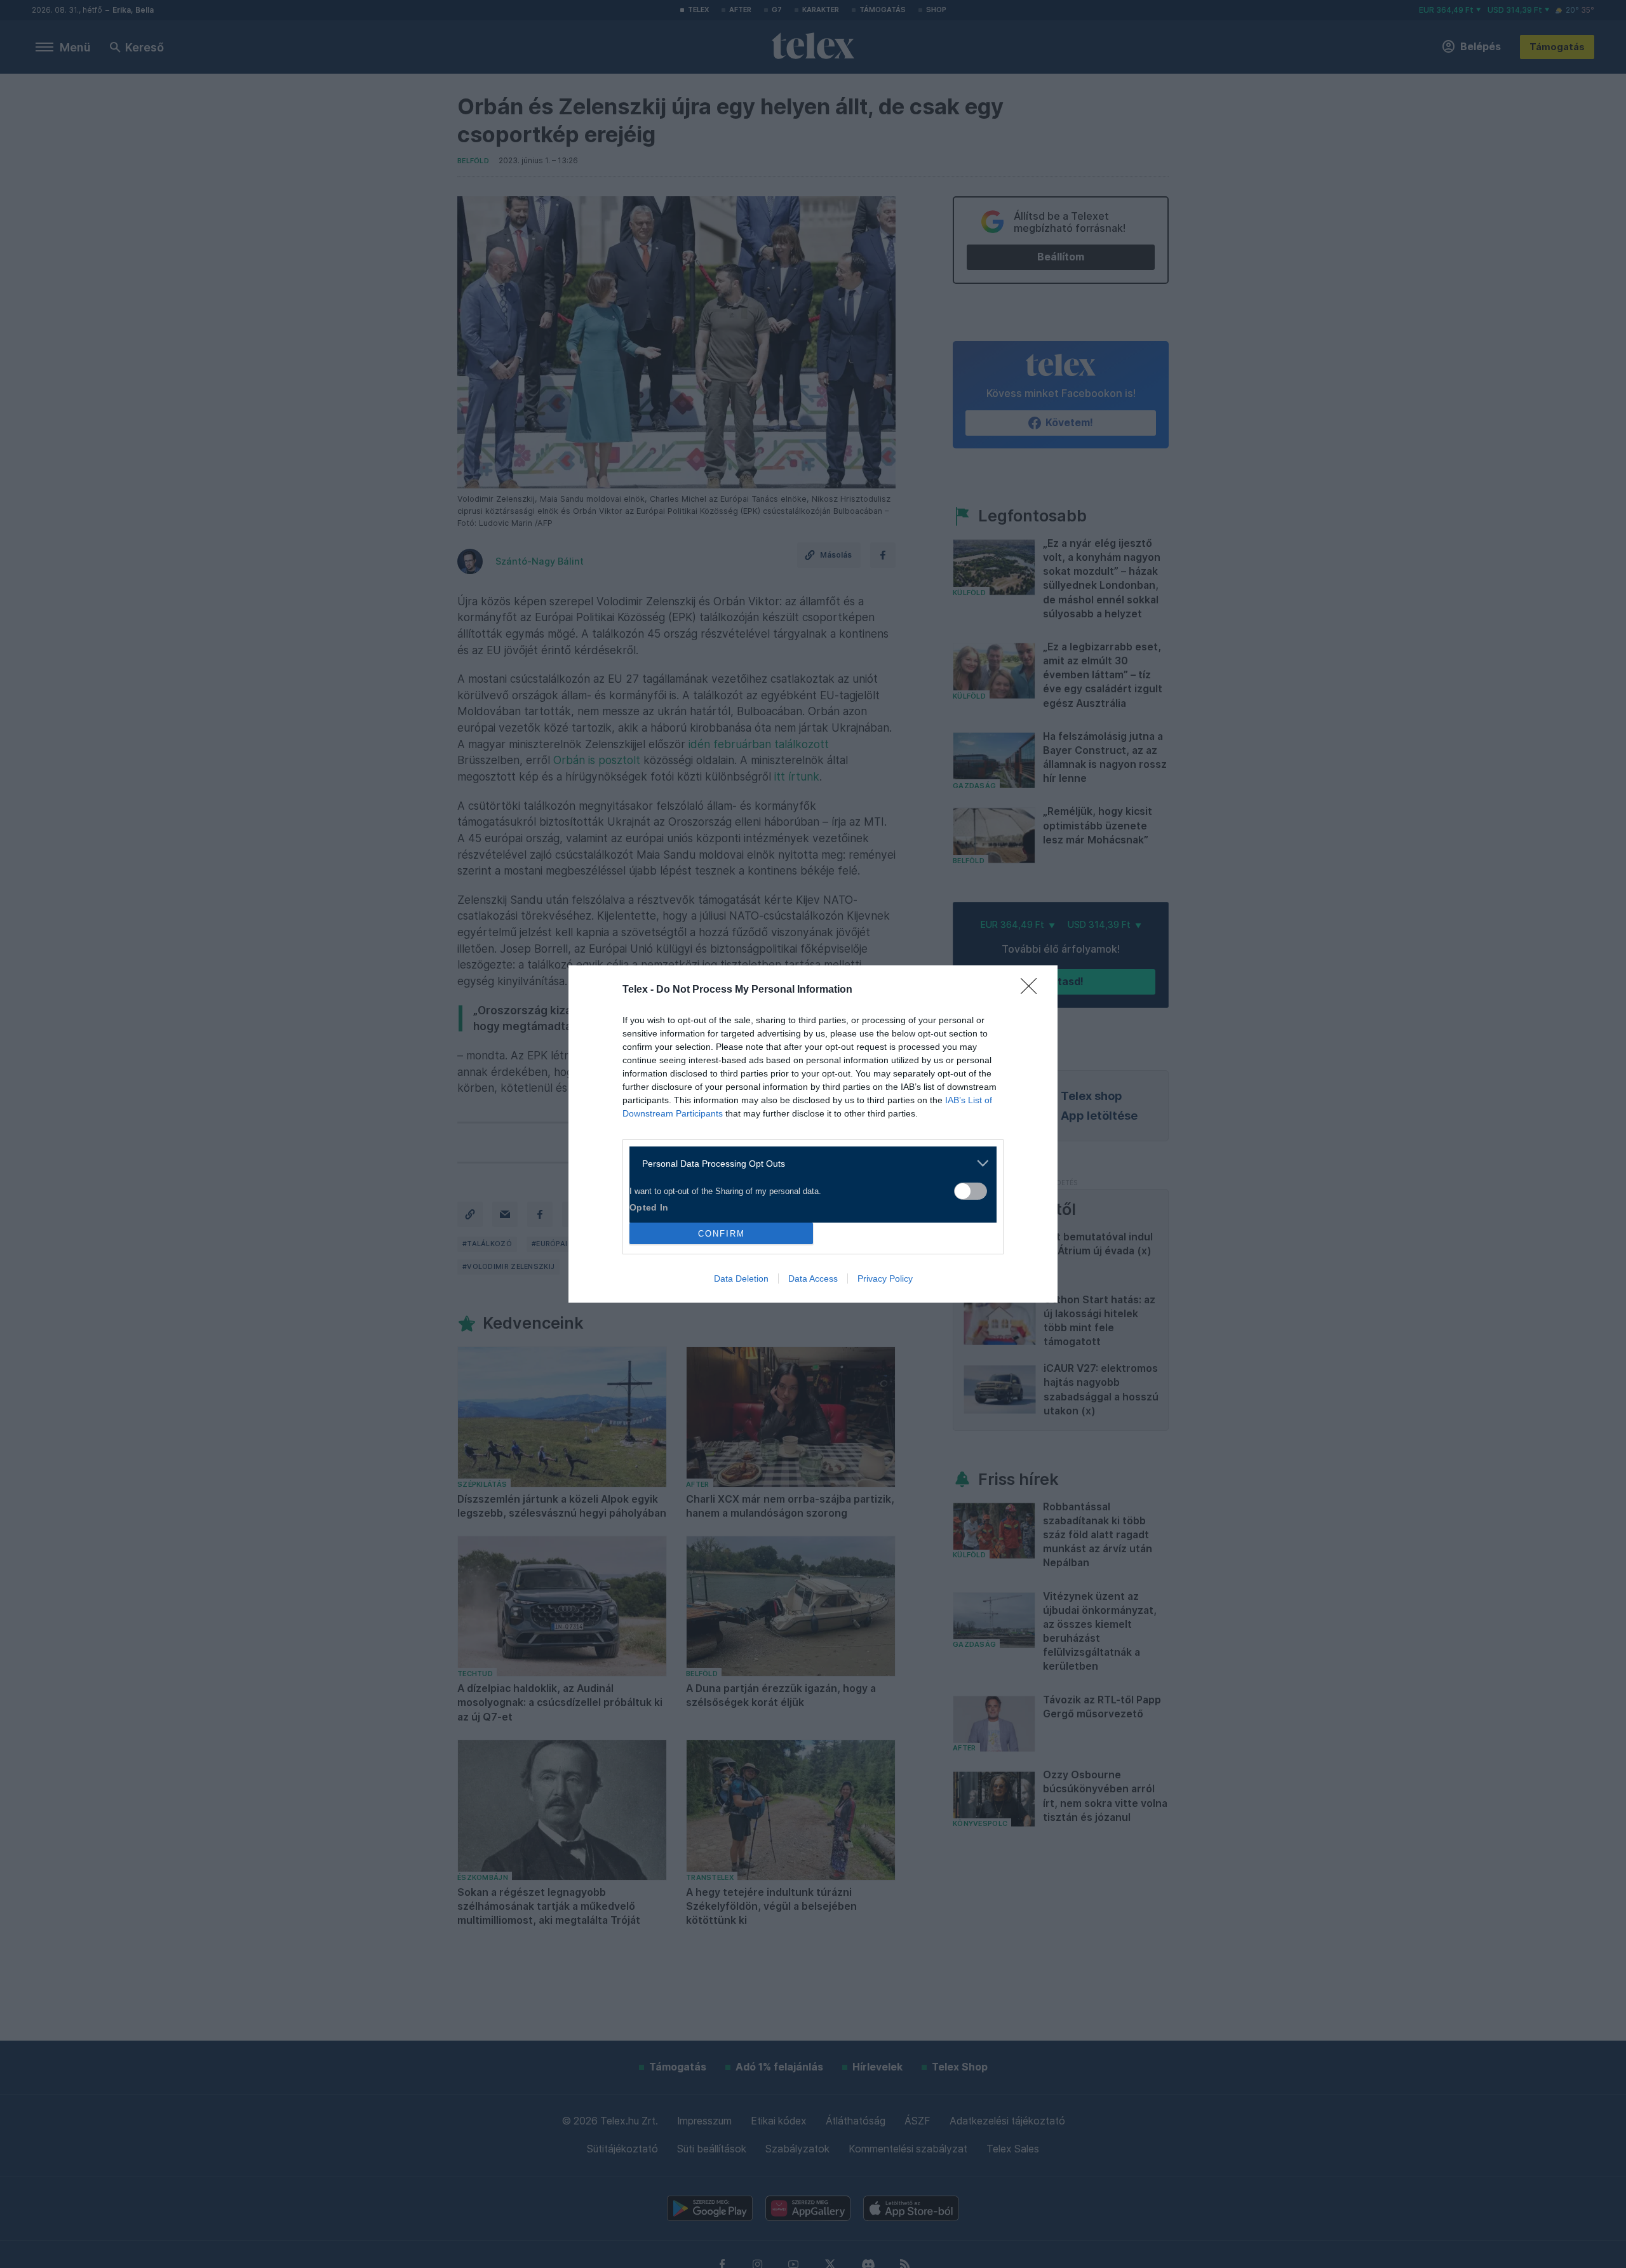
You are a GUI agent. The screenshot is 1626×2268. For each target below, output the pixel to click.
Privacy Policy (885, 1278)
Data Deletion (741, 1278)
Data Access (813, 1278)
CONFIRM (722, 1234)
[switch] (971, 1191)
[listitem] (808, 1163)
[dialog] (813, 1134)
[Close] (1033, 990)
